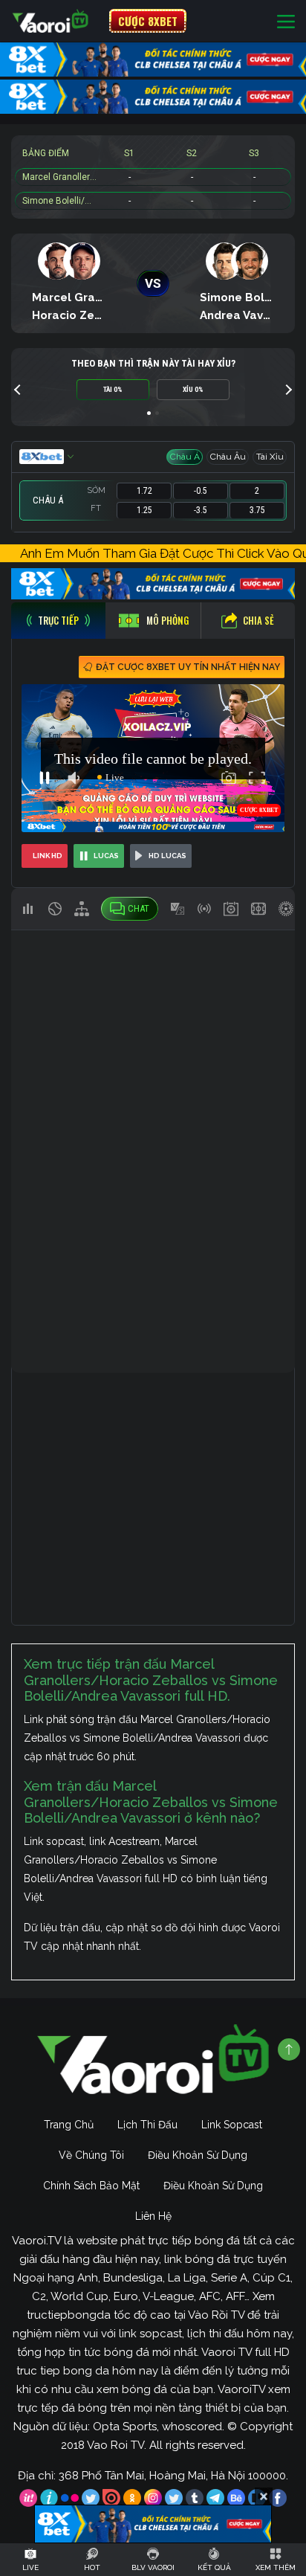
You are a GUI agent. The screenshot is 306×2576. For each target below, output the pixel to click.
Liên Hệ (153, 2216)
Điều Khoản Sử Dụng (198, 2155)
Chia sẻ (258, 620)
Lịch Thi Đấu (147, 2125)
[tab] (58, 621)
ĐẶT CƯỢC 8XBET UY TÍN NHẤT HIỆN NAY (188, 667)
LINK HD (48, 856)
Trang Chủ (69, 2125)
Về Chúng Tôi (91, 2155)
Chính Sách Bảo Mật (91, 2186)
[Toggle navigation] (286, 21)
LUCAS (106, 856)
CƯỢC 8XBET (148, 21)
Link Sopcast (232, 2125)
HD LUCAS (167, 856)
